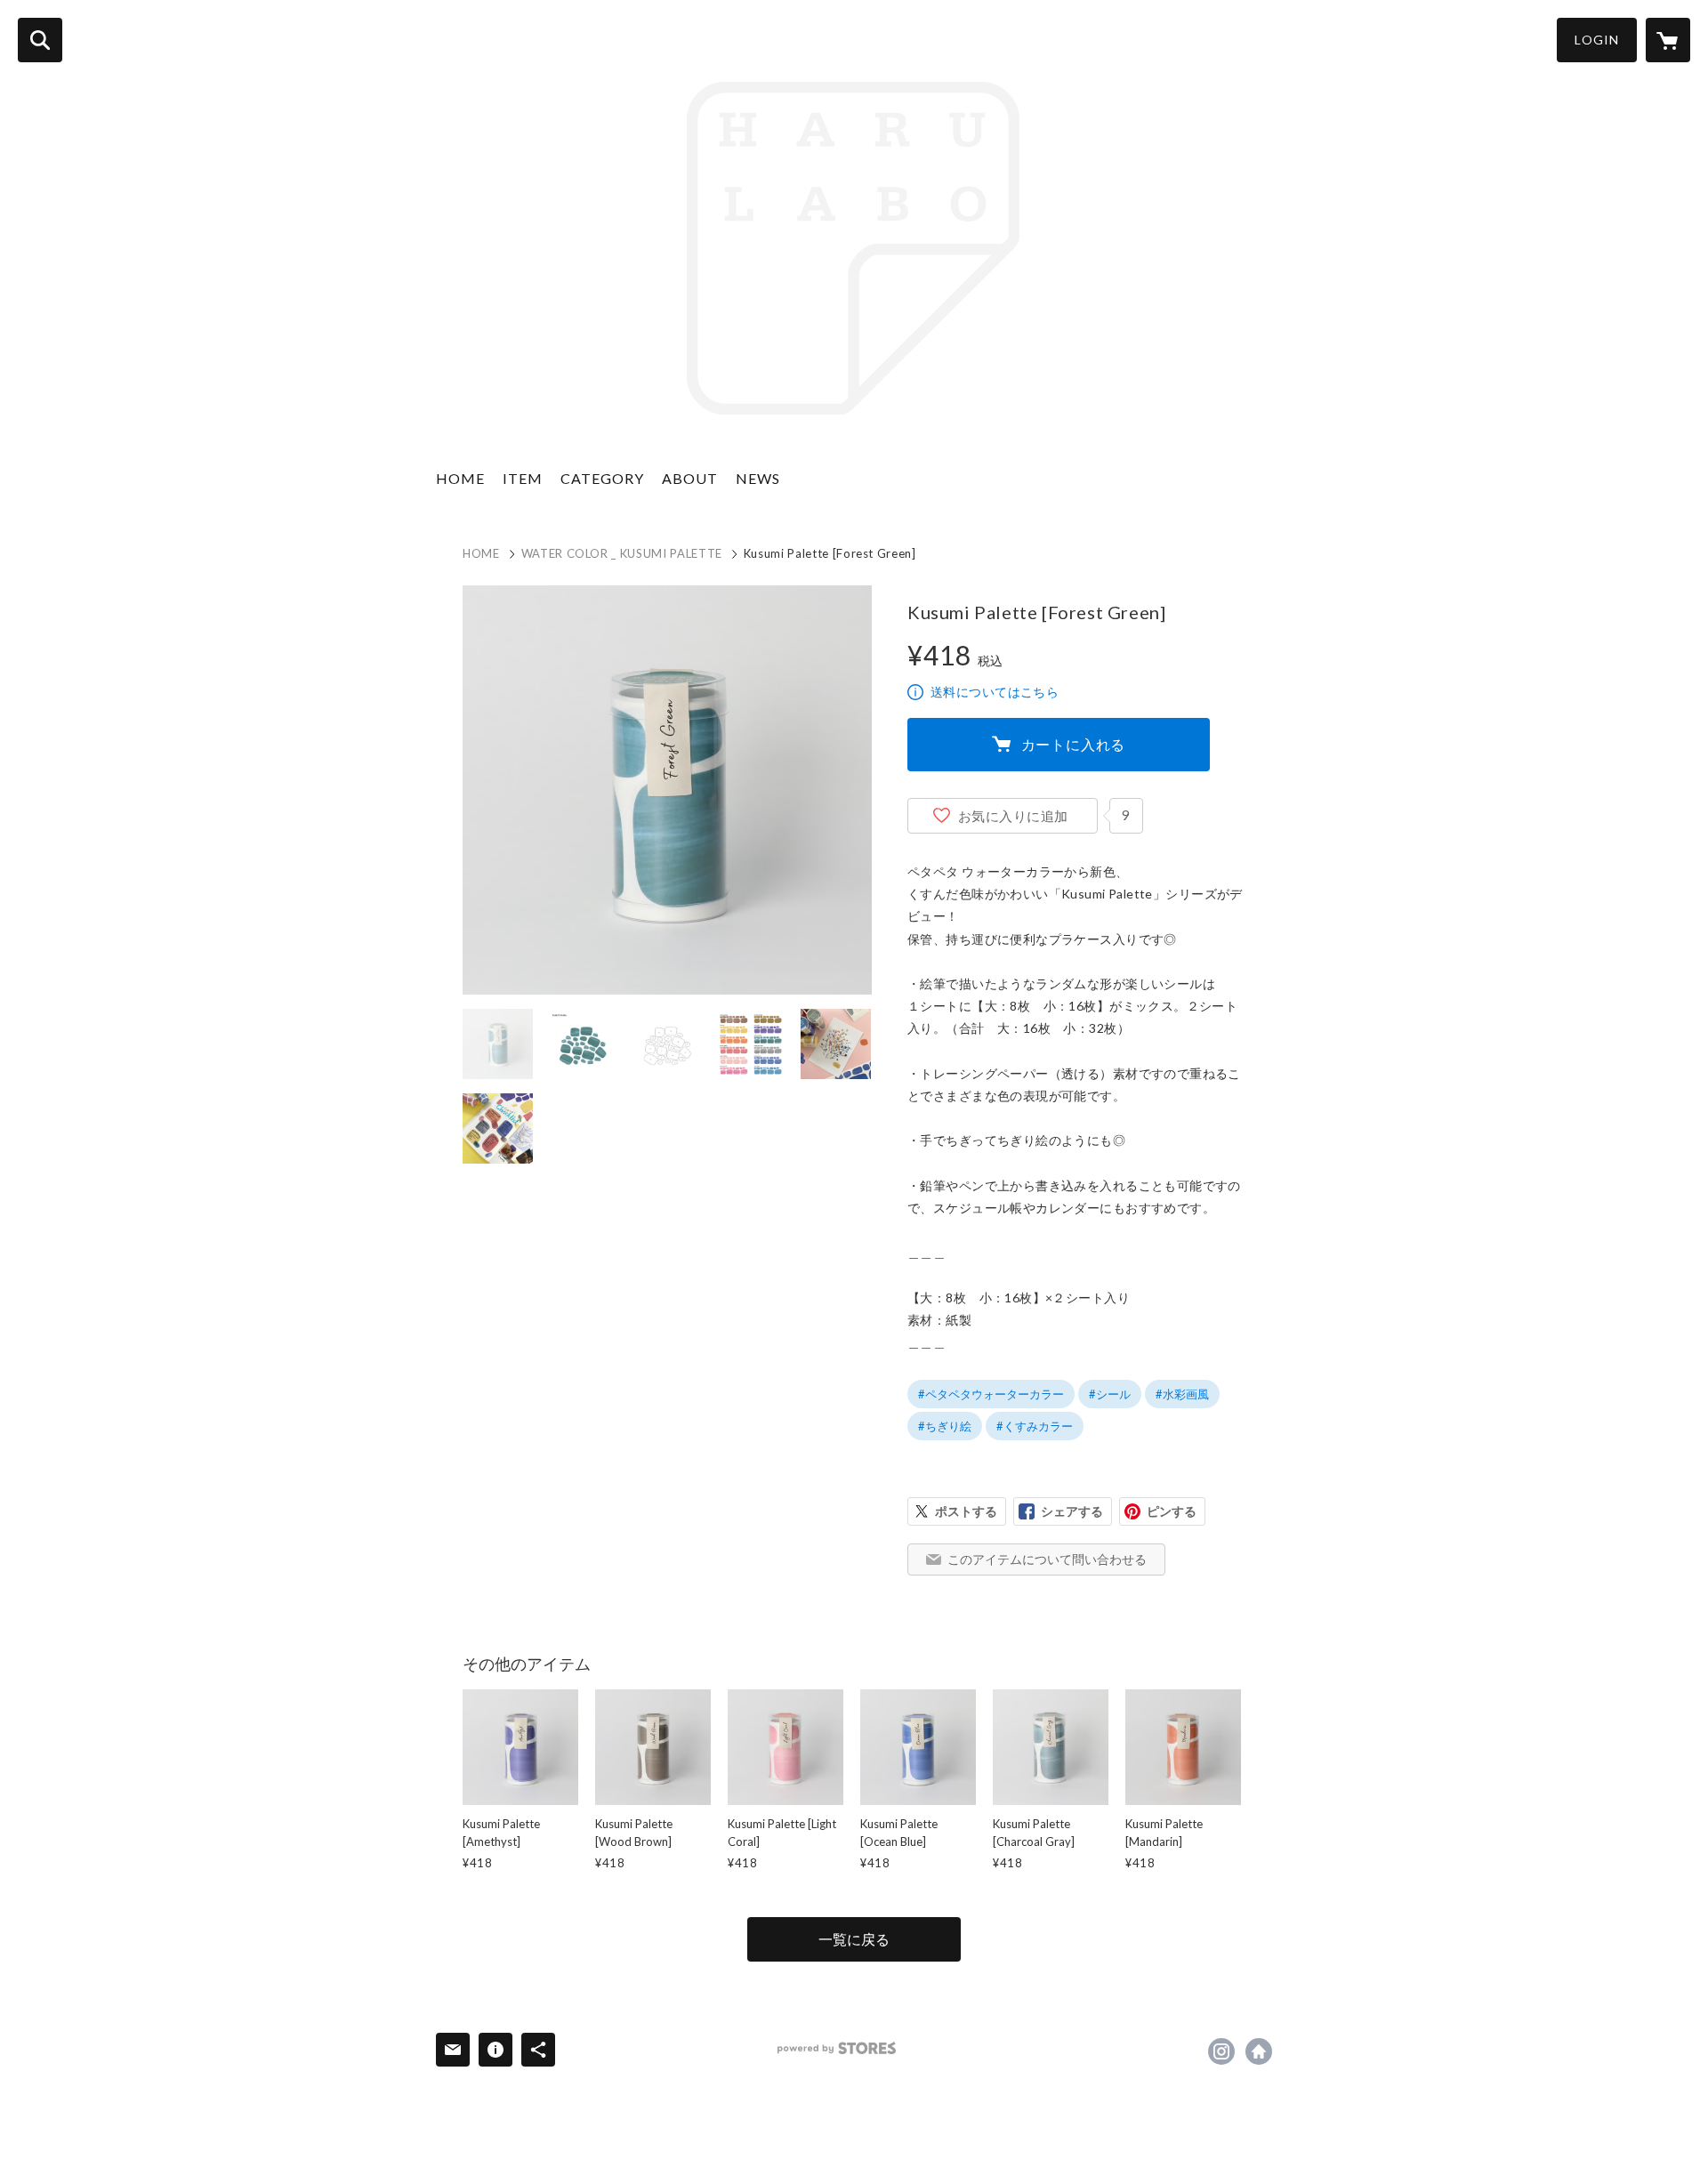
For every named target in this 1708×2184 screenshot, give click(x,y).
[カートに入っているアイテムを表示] (1668, 40)
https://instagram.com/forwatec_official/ (1221, 2051)
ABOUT (690, 478)
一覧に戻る (854, 1939)
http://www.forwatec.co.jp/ (1259, 2051)
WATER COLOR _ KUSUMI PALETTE (622, 553)
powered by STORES (837, 2048)
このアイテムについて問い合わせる (1047, 1559)
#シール (1110, 1394)
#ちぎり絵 (945, 1426)
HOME (460, 478)
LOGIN (1597, 40)
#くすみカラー (1035, 1426)
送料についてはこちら (995, 692)
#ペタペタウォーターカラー (991, 1394)
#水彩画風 (1182, 1394)
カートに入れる (1074, 744)
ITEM (523, 478)
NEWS (758, 478)
